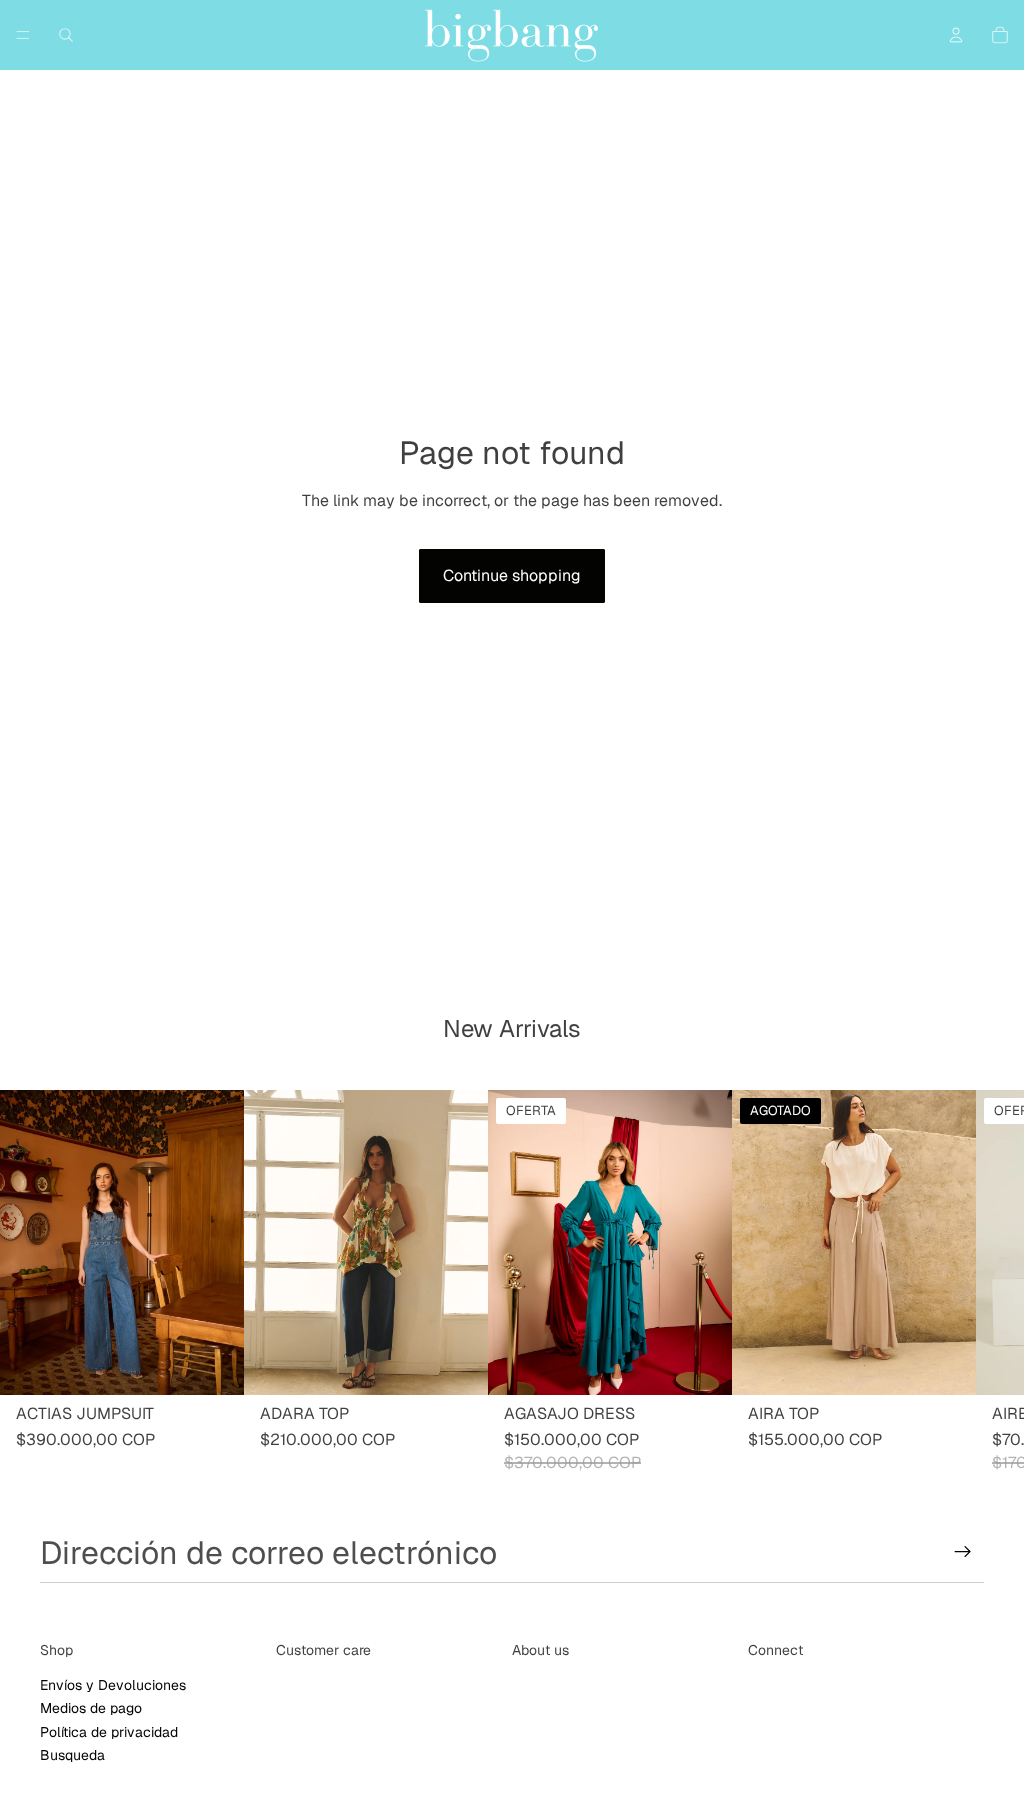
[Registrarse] (963, 1552)
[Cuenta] (956, 35)
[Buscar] (66, 35)
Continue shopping (512, 575)
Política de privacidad (109, 1731)
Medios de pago (91, 1708)
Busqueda (72, 1754)
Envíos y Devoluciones (113, 1684)
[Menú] (23, 35)
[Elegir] (213, 1365)
